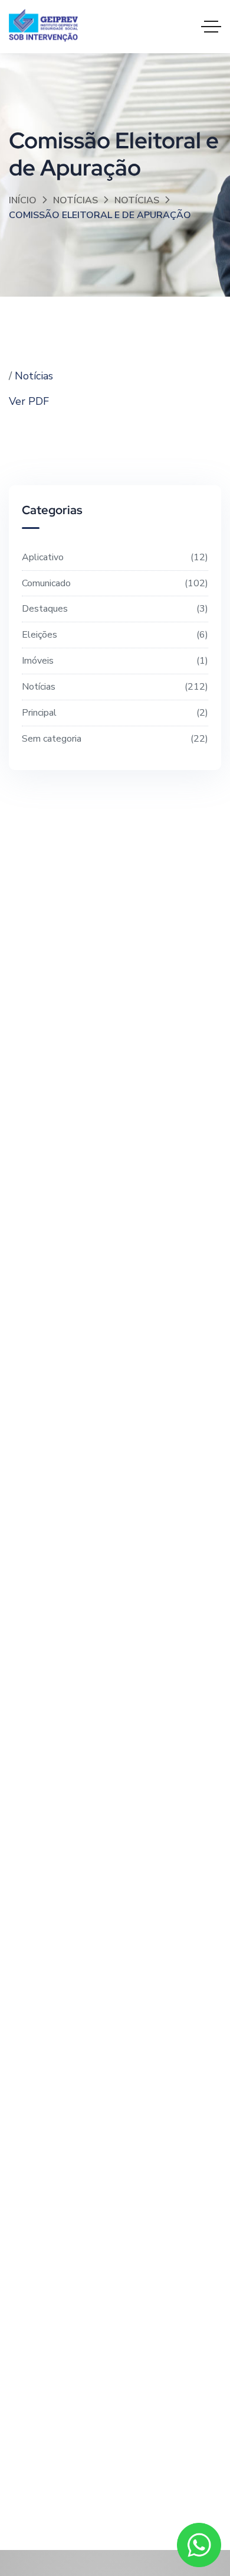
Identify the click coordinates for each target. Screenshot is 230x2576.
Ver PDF (29, 401)
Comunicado (114, 583)
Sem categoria (114, 739)
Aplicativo (114, 557)
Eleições (114, 635)
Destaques (114, 609)
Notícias (75, 200)
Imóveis (114, 661)
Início (23, 200)
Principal (114, 713)
